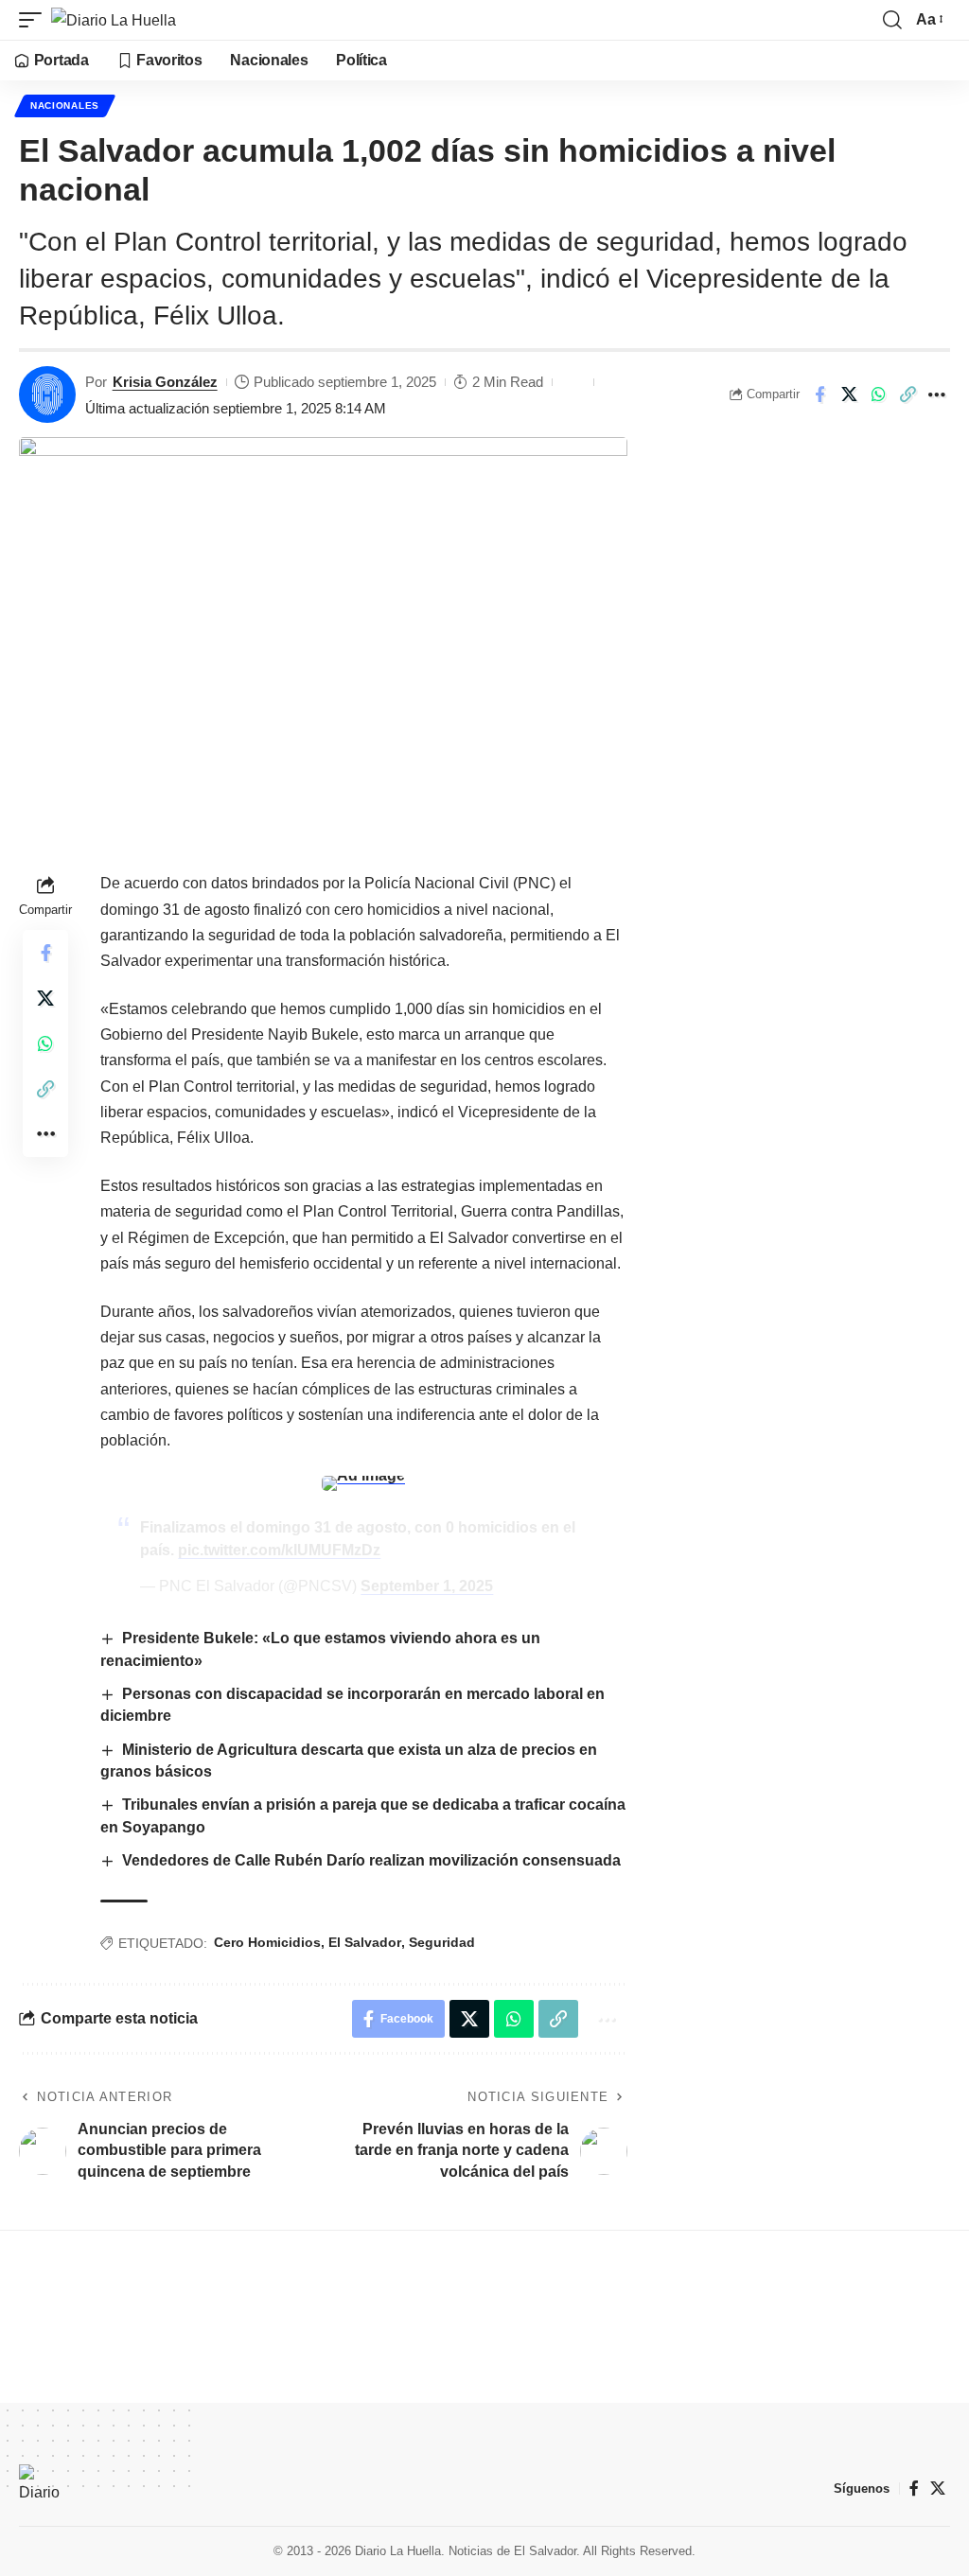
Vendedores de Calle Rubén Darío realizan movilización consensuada (371, 1860)
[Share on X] (849, 394)
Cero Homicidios (267, 1942)
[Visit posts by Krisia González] (47, 394)
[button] (35, 20)
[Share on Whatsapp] (878, 394)
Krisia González (165, 382)
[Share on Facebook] (819, 394)
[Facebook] (914, 2488)
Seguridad (442, 1942)
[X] (938, 2488)
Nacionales (65, 105)
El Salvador (365, 1942)
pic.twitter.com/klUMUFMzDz (279, 1550)
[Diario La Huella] (114, 20)
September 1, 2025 (427, 1586)
